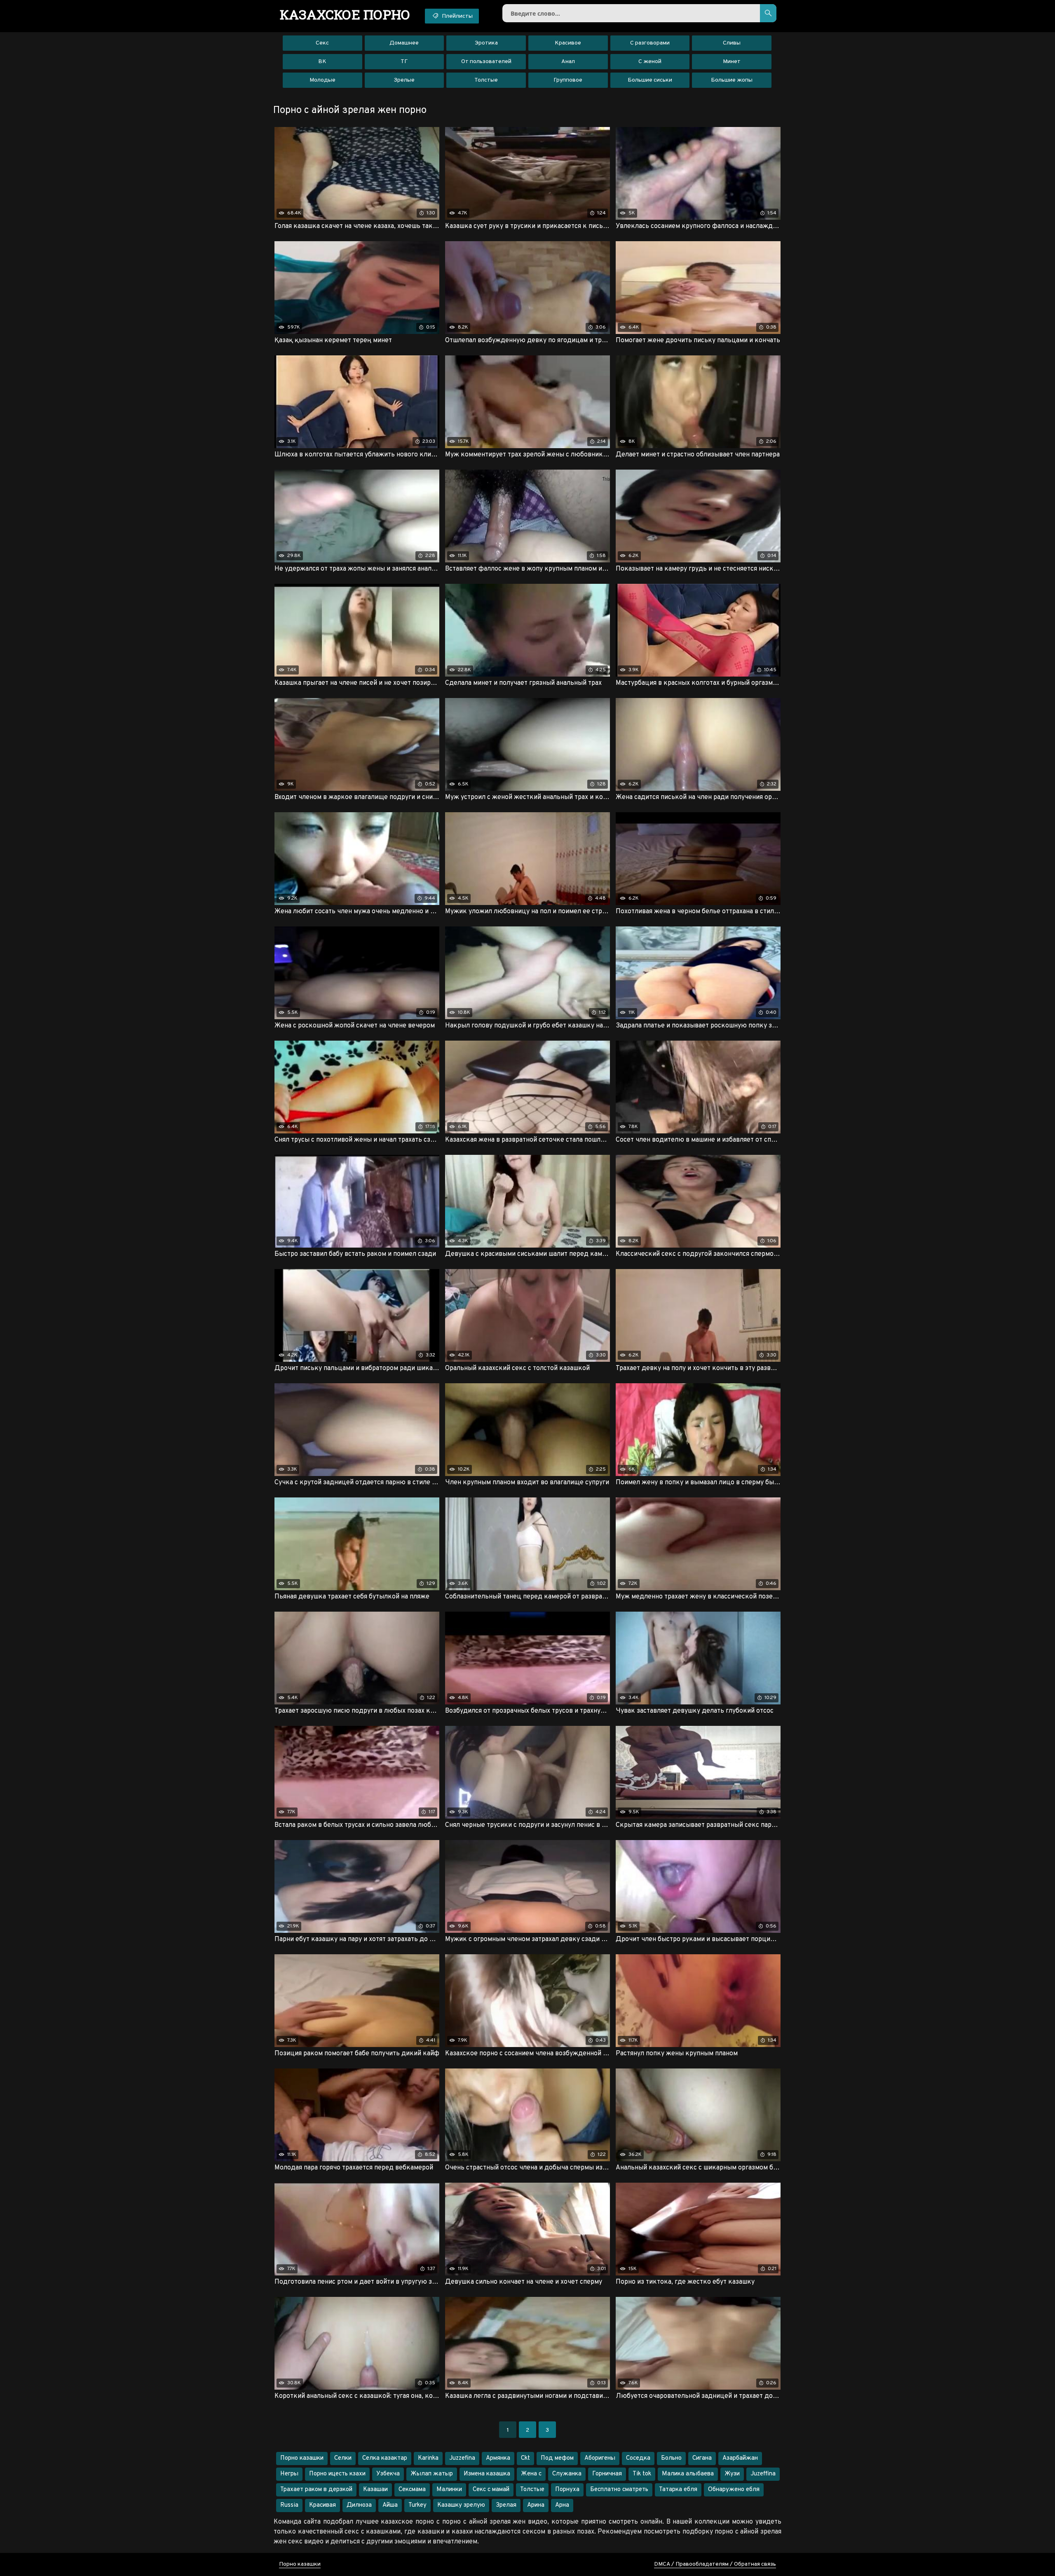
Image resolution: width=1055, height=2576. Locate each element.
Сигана (702, 2458)
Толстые (486, 80)
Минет (732, 62)
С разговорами (650, 43)
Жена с (531, 2474)
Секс (322, 43)
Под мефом (557, 2458)
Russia (289, 2505)
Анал (568, 62)
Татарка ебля (678, 2490)
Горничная (607, 2474)
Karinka (428, 2458)
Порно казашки (302, 2458)
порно (345, 14)
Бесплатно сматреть (619, 2490)
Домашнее (404, 43)
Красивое (568, 43)
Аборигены (600, 2458)
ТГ (404, 62)
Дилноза (359, 2505)
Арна (562, 2505)
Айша (390, 2505)
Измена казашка (487, 2474)
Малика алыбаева (688, 2474)
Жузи (732, 2474)
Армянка (498, 2458)
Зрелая (506, 2505)
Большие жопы (732, 80)
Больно (671, 2458)
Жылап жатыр (432, 2474)
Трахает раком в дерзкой (316, 2490)
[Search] (768, 13)
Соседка (638, 2458)
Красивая (322, 2505)
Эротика (486, 43)
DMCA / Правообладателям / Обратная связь (715, 2564)
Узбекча (388, 2474)
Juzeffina (763, 2474)
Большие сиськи (650, 80)
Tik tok (642, 2474)
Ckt (525, 2458)
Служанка (567, 2474)
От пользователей (486, 62)
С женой (650, 62)
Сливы (732, 43)
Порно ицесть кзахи (337, 2474)
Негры (289, 2474)
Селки (343, 2458)
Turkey (417, 2505)
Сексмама (412, 2490)
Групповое (568, 80)
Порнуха (567, 2490)
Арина (536, 2505)
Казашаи (375, 2490)
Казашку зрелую (461, 2505)
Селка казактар (385, 2458)
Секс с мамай (491, 2490)
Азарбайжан (740, 2458)
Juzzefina (462, 2458)
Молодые (322, 80)
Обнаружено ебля (734, 2490)
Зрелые (404, 80)
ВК (322, 62)
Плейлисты (457, 16)
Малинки (449, 2490)
